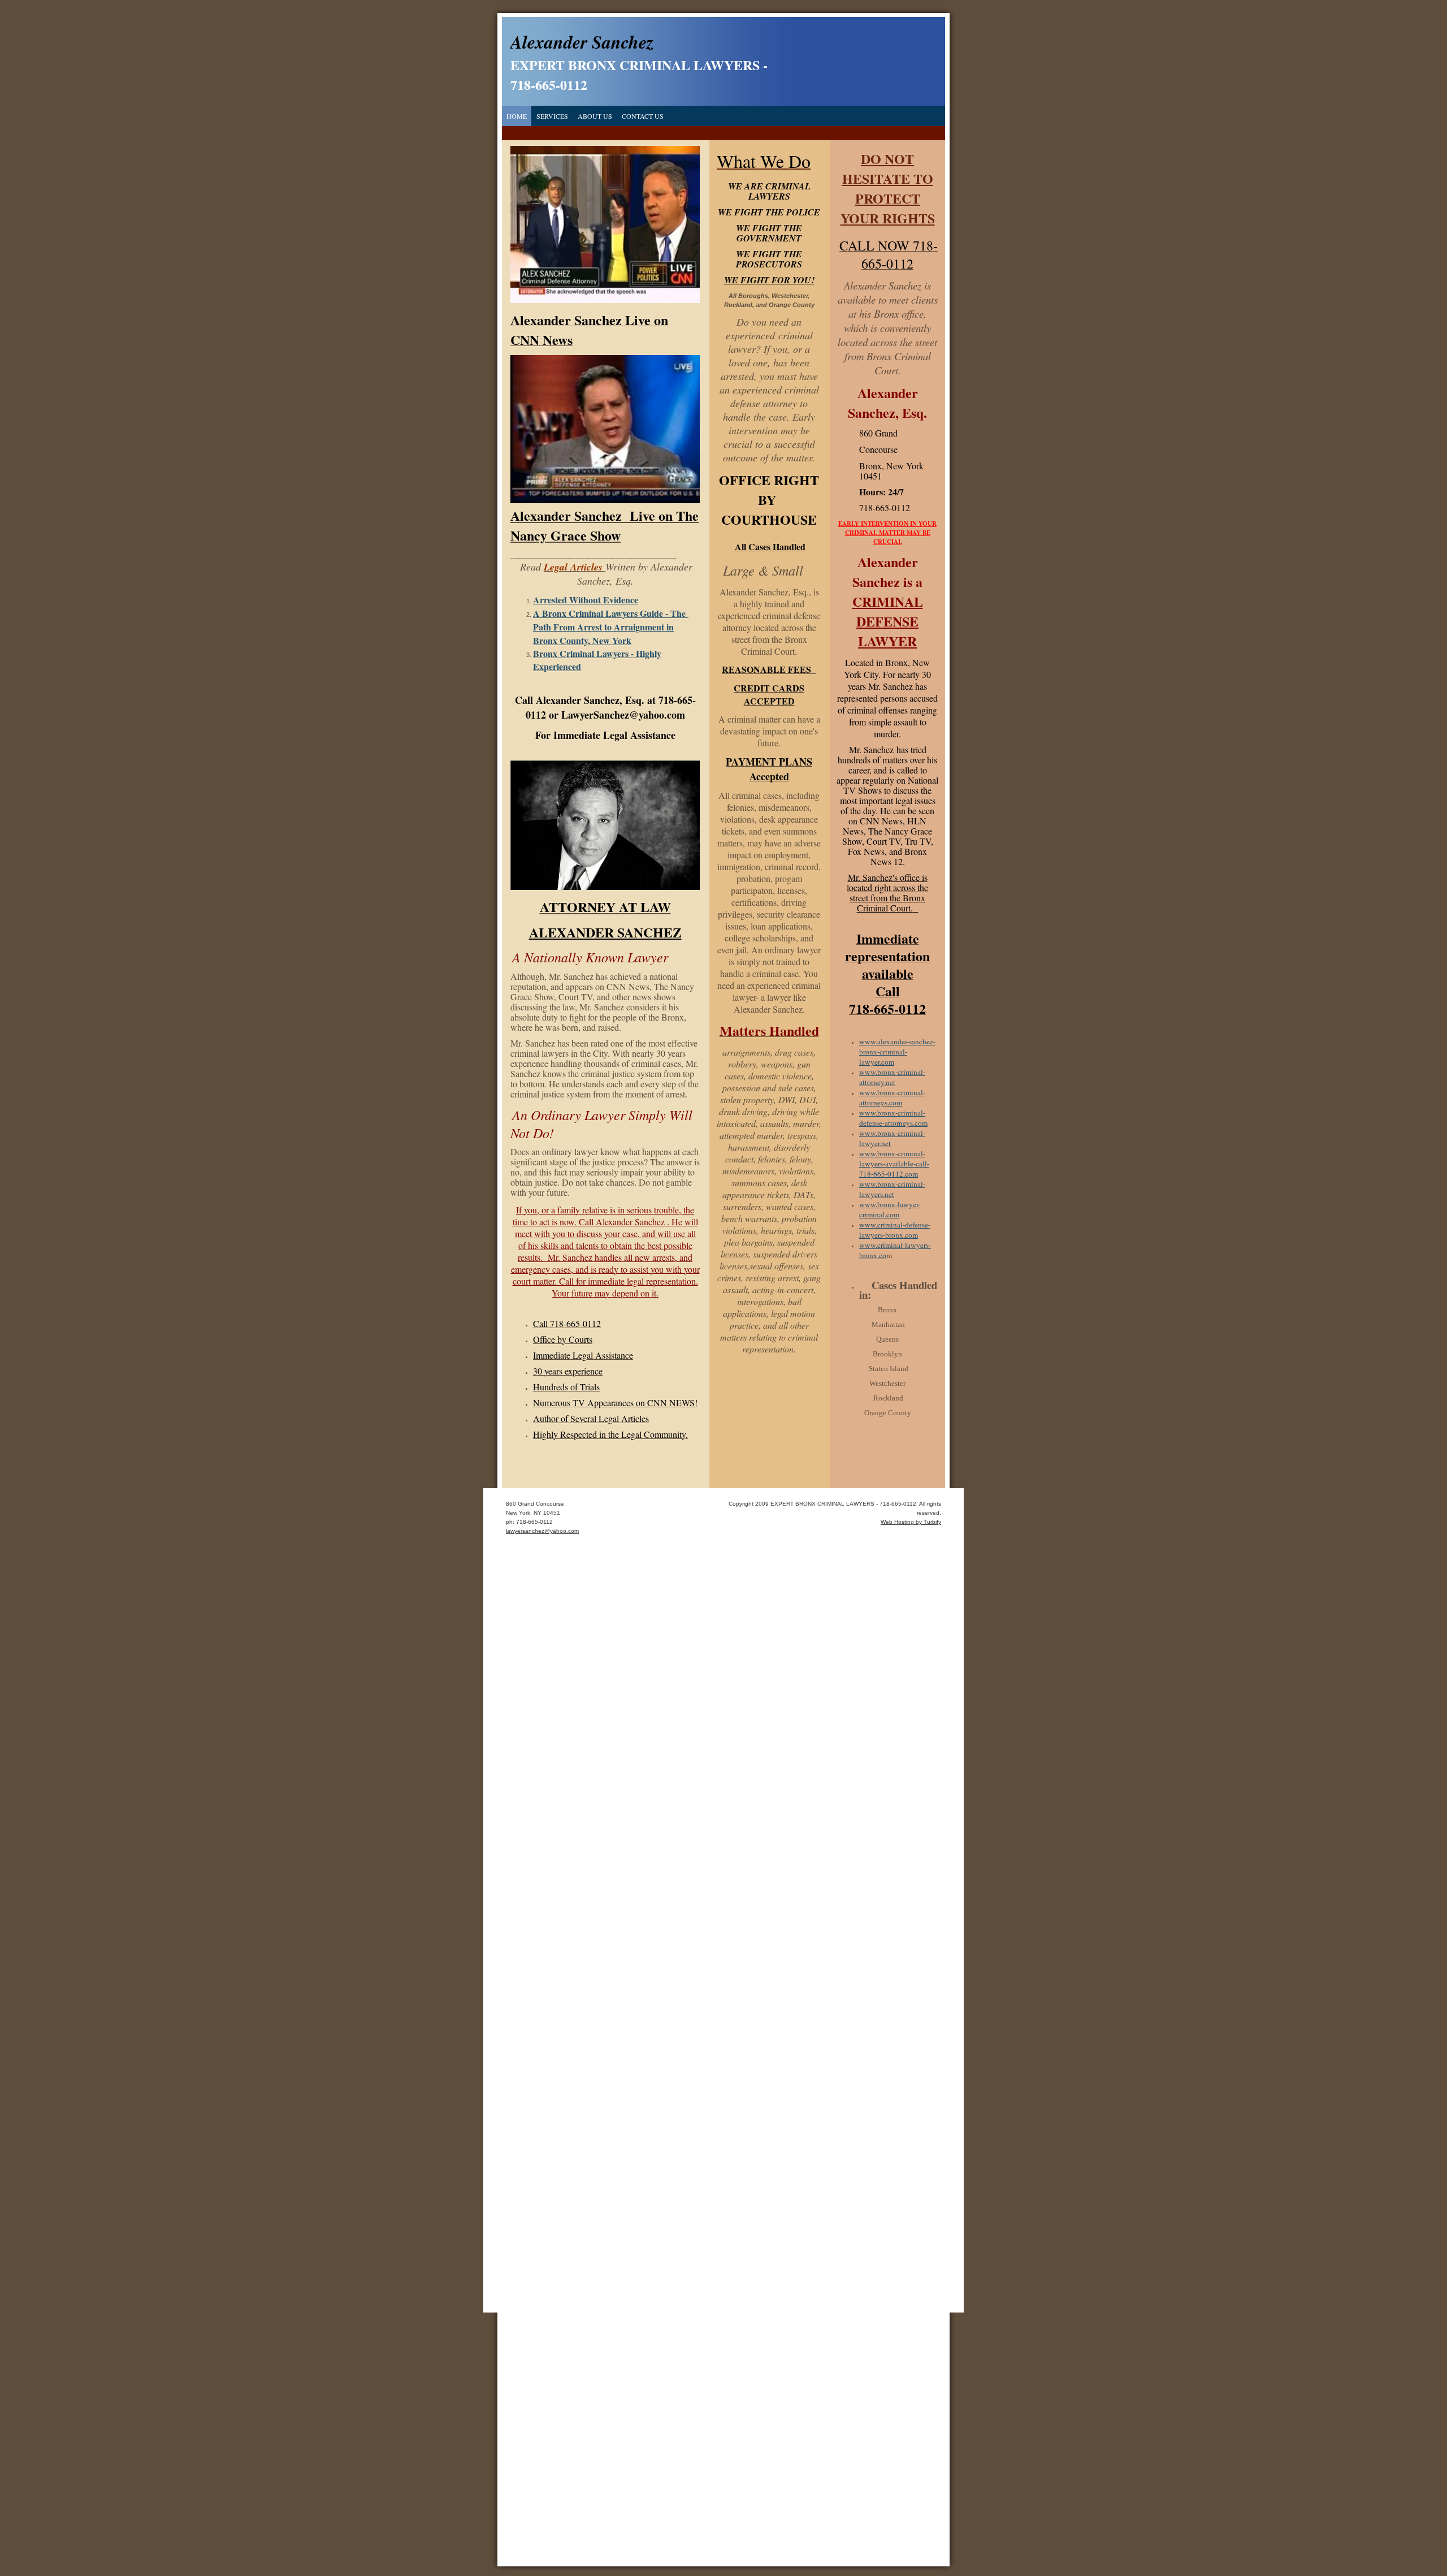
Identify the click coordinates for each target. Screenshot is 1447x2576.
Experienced (557, 666)
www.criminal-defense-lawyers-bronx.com (895, 1230)
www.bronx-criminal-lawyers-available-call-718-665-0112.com (894, 1164)
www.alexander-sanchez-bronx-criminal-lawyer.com (897, 1052)
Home (517, 116)
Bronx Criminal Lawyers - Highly (597, 653)
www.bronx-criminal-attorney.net (892, 1077)
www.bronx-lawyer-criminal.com (890, 1209)
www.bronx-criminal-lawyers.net (892, 1189)
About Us (595, 116)
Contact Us (643, 116)
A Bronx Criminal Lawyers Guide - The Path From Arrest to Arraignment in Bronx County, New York (611, 627)
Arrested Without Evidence (586, 600)
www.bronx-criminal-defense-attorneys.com (893, 1118)
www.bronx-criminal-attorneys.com (892, 1097)
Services (552, 116)
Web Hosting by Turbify (911, 1522)
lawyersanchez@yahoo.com (542, 1531)
